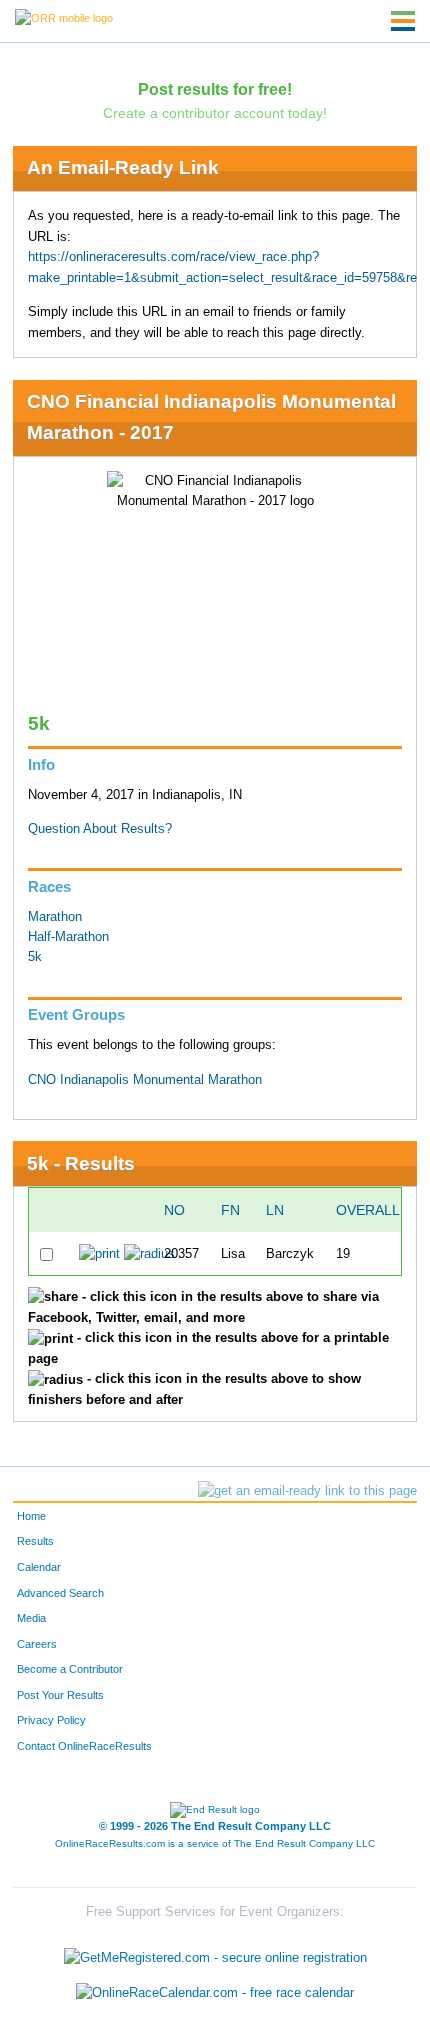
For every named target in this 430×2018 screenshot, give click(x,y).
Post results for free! (215, 89)
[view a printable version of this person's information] (99, 1253)
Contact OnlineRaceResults (84, 1746)
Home (31, 1516)
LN (275, 1210)
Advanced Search (60, 1593)
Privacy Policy (51, 1720)
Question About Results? (100, 829)
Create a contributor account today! (215, 113)
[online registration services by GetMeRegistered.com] (215, 1952)
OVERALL (368, 1210)
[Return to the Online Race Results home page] (64, 17)
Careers (37, 1644)
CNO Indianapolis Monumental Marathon (145, 1080)
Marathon (55, 917)
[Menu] (403, 21)
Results (35, 1541)
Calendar (39, 1567)
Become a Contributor (70, 1669)
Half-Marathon (68, 937)
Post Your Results (60, 1695)
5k (35, 957)
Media (31, 1618)
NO (174, 1210)
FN (230, 1210)
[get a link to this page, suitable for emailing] (307, 1491)
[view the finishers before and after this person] (149, 1253)
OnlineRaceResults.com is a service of (215, 1843)
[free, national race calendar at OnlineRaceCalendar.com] (215, 1992)
